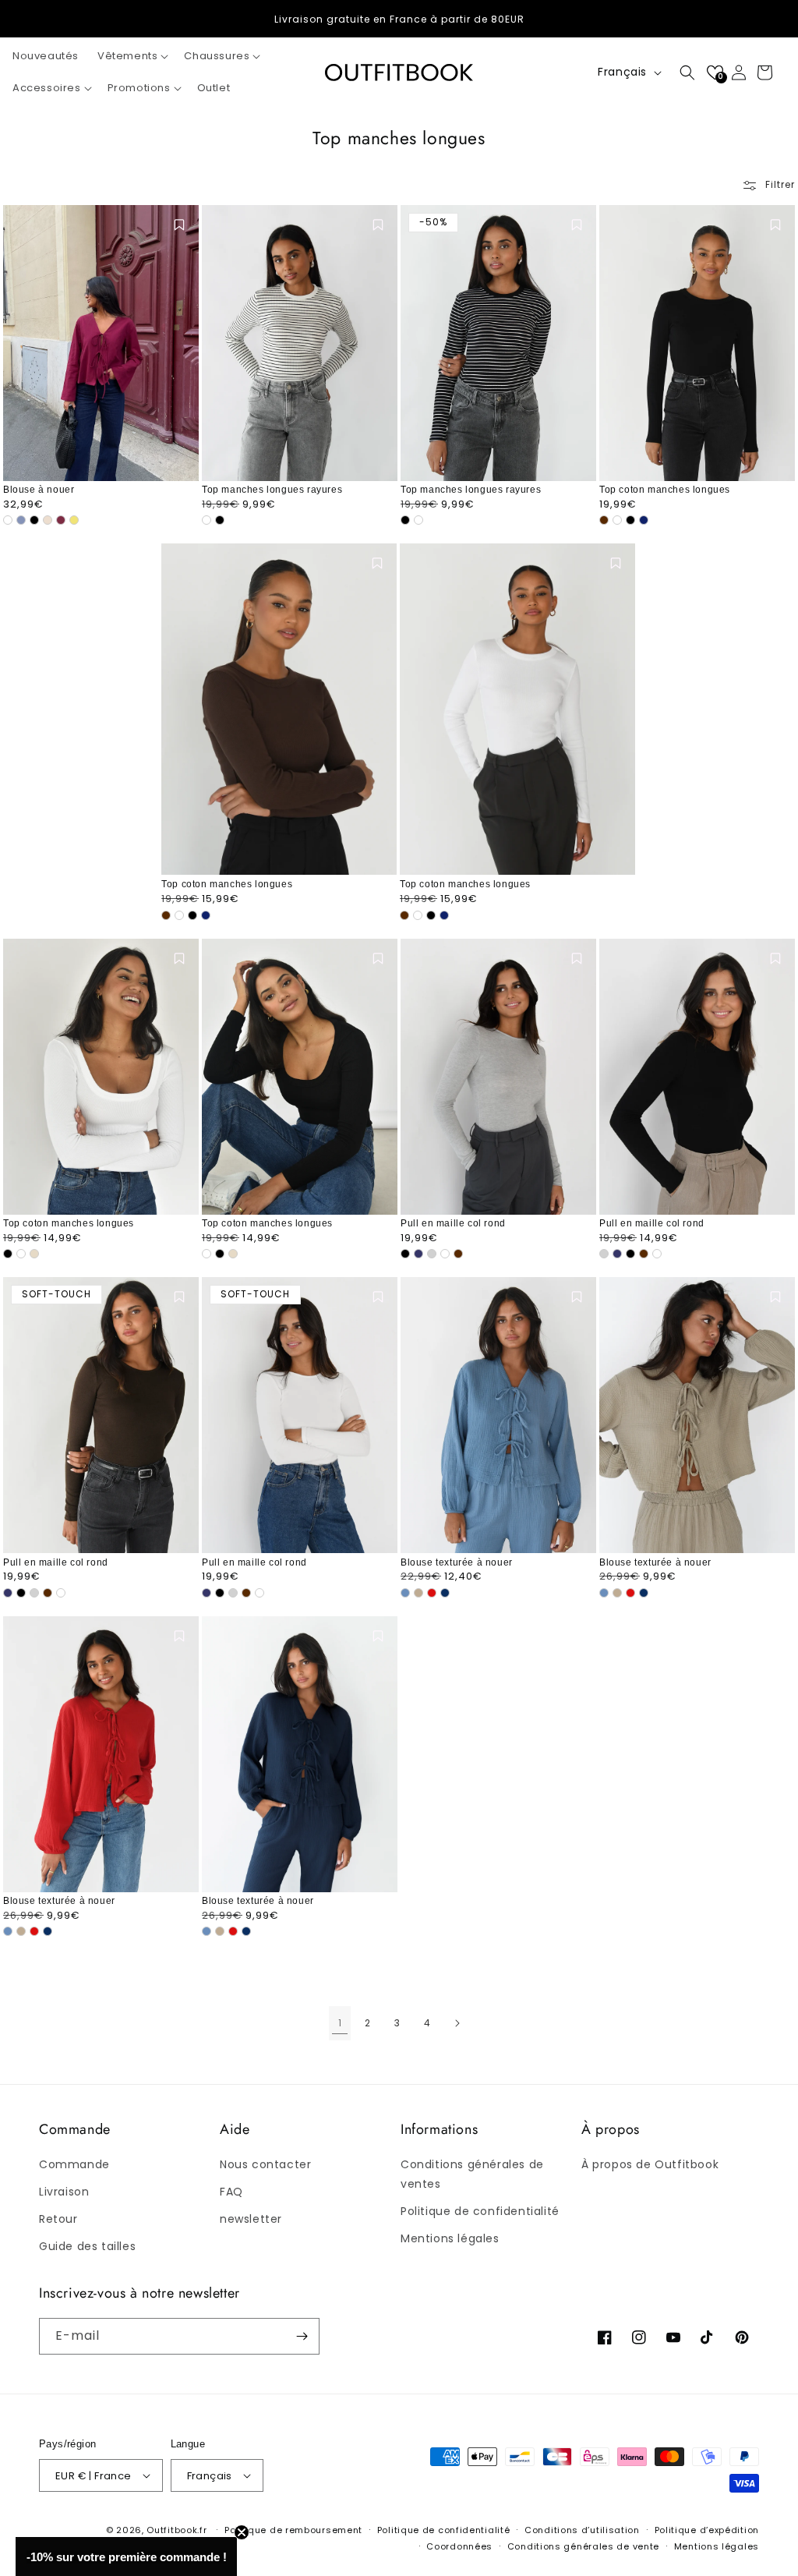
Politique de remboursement (293, 2530)
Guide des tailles (87, 2246)
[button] (131, 57)
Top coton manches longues (665, 490)
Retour (58, 2219)
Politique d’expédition (707, 2530)
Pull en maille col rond (453, 1223)
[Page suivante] (457, 2023)
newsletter (251, 2219)
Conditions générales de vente (583, 2546)
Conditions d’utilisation (582, 2530)
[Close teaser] (242, 2532)
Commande (74, 2164)
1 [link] (340, 2023)
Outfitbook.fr (177, 2530)
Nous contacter (265, 2164)
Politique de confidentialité (480, 2211)
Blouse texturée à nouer (457, 1562)
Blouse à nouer (39, 490)
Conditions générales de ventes (472, 2174)
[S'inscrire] (302, 2336)
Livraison (64, 2192)
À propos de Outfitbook (650, 2164)
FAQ (231, 2192)
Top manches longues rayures (272, 490)
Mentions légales (450, 2238)
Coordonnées (459, 2546)
